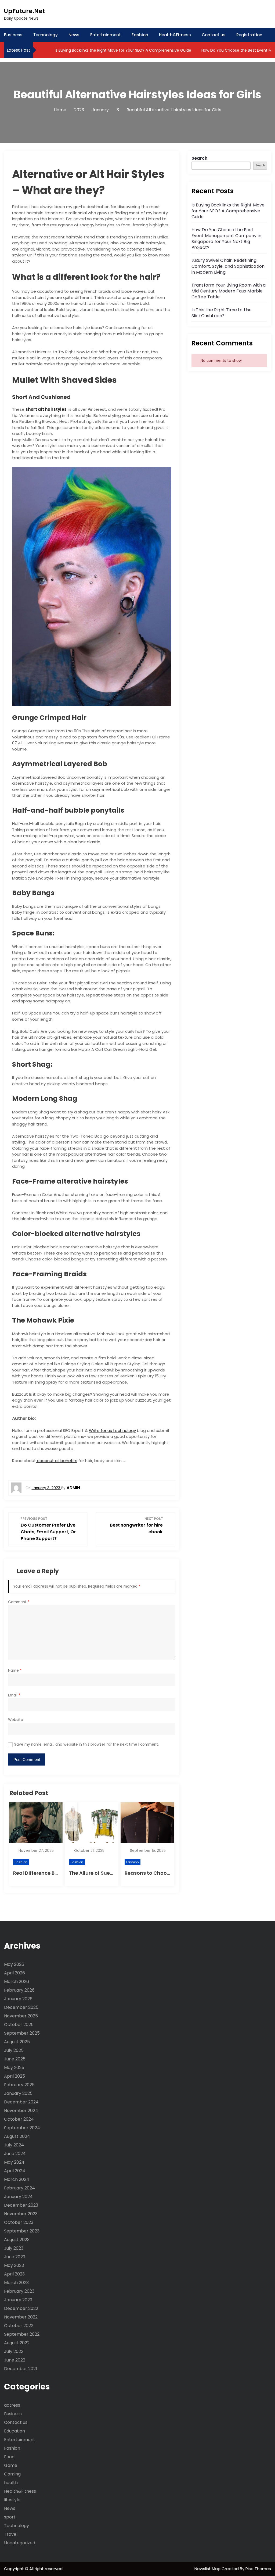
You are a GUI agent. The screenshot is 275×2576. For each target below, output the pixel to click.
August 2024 (17, 2136)
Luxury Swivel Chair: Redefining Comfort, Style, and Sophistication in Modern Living (228, 266)
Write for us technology (112, 1430)
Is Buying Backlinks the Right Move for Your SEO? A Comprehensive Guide (122, 50)
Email (14, 1695)
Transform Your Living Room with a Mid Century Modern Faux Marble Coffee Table (229, 291)
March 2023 (16, 2283)
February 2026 (19, 1990)
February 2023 (19, 2291)
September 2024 (22, 2128)
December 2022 (21, 2308)
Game (11, 2465)
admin (73, 1488)
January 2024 (18, 2197)
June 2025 (15, 2059)
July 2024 (14, 2145)
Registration (249, 35)
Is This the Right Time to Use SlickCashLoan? (222, 313)
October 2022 (19, 2326)
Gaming (12, 2474)
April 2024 (15, 2171)
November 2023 (21, 2214)
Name (15, 1671)
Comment (19, 1602)
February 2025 (19, 2085)
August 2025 (17, 2042)
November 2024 (21, 2111)
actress (12, 2405)
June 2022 (15, 2360)
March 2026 (17, 1982)
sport (10, 2517)
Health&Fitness (175, 35)
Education (15, 2431)
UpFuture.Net (24, 11)
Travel (11, 2534)
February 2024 (19, 2188)
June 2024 (15, 2154)
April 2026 (15, 1973)
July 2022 (14, 2351)
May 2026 (14, 1964)
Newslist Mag (208, 2569)
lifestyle (12, 2500)
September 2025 (22, 2033)
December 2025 (21, 2007)
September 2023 (22, 2231)
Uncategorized (20, 2543)
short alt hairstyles (46, 409)
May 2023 (14, 2265)
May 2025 (14, 2068)
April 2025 (15, 2076)
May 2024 (14, 2162)
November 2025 (21, 2016)
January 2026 (18, 1999)
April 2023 (14, 2274)
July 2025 (14, 2050)
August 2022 (17, 2343)
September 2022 (22, 2334)
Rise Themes (258, 2569)
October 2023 (19, 2222)
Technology (46, 35)
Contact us (214, 35)
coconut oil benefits (57, 1461)
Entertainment (106, 35)
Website (16, 1720)
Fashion (140, 35)
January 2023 (18, 2300)
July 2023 (14, 2248)
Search (200, 158)
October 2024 (19, 2119)
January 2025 (18, 2093)
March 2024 (17, 2179)
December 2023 (21, 2205)
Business (13, 35)
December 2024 (21, 2102)
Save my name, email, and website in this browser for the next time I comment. (86, 1744)
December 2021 (21, 2369)
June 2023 (15, 2257)
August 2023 (17, 2240)
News (74, 35)
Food (9, 2457)
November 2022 (21, 2317)
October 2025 (19, 2025)
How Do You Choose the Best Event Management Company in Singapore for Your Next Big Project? (226, 239)
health (11, 2483)
